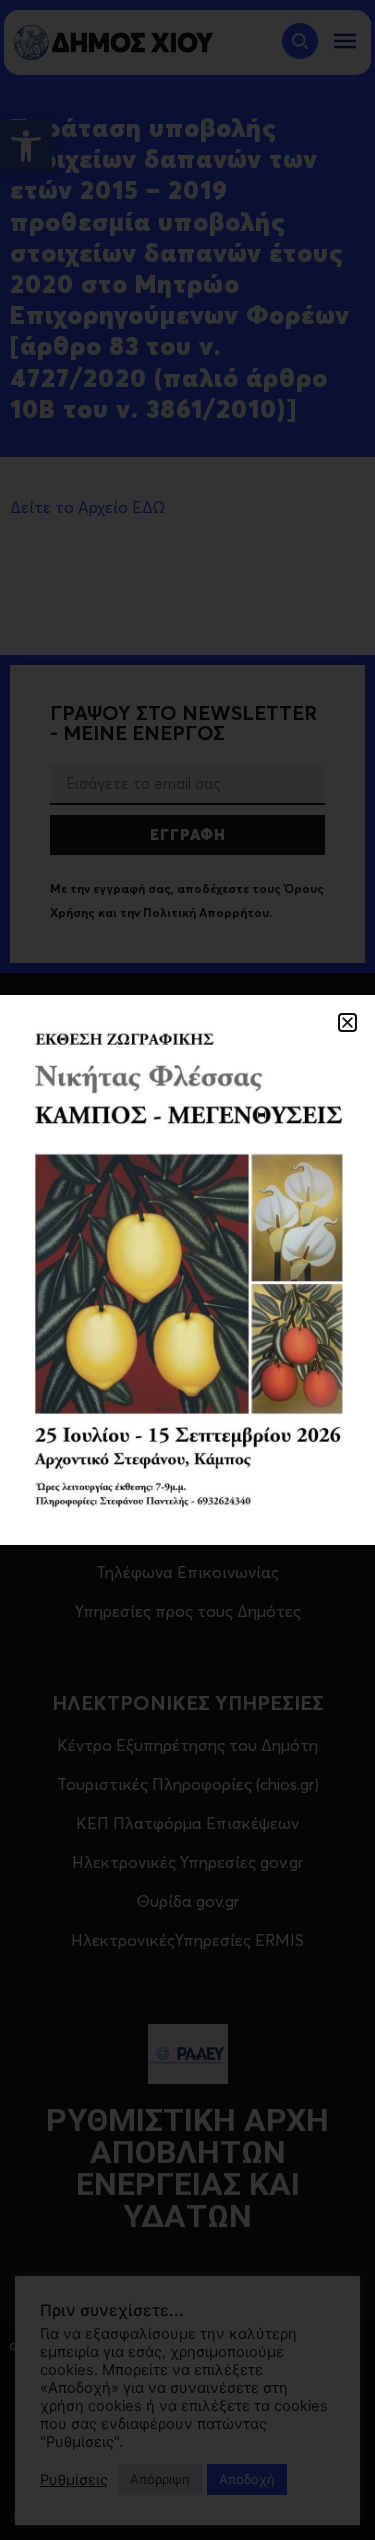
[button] (347, 1022)
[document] (187, 1270)
